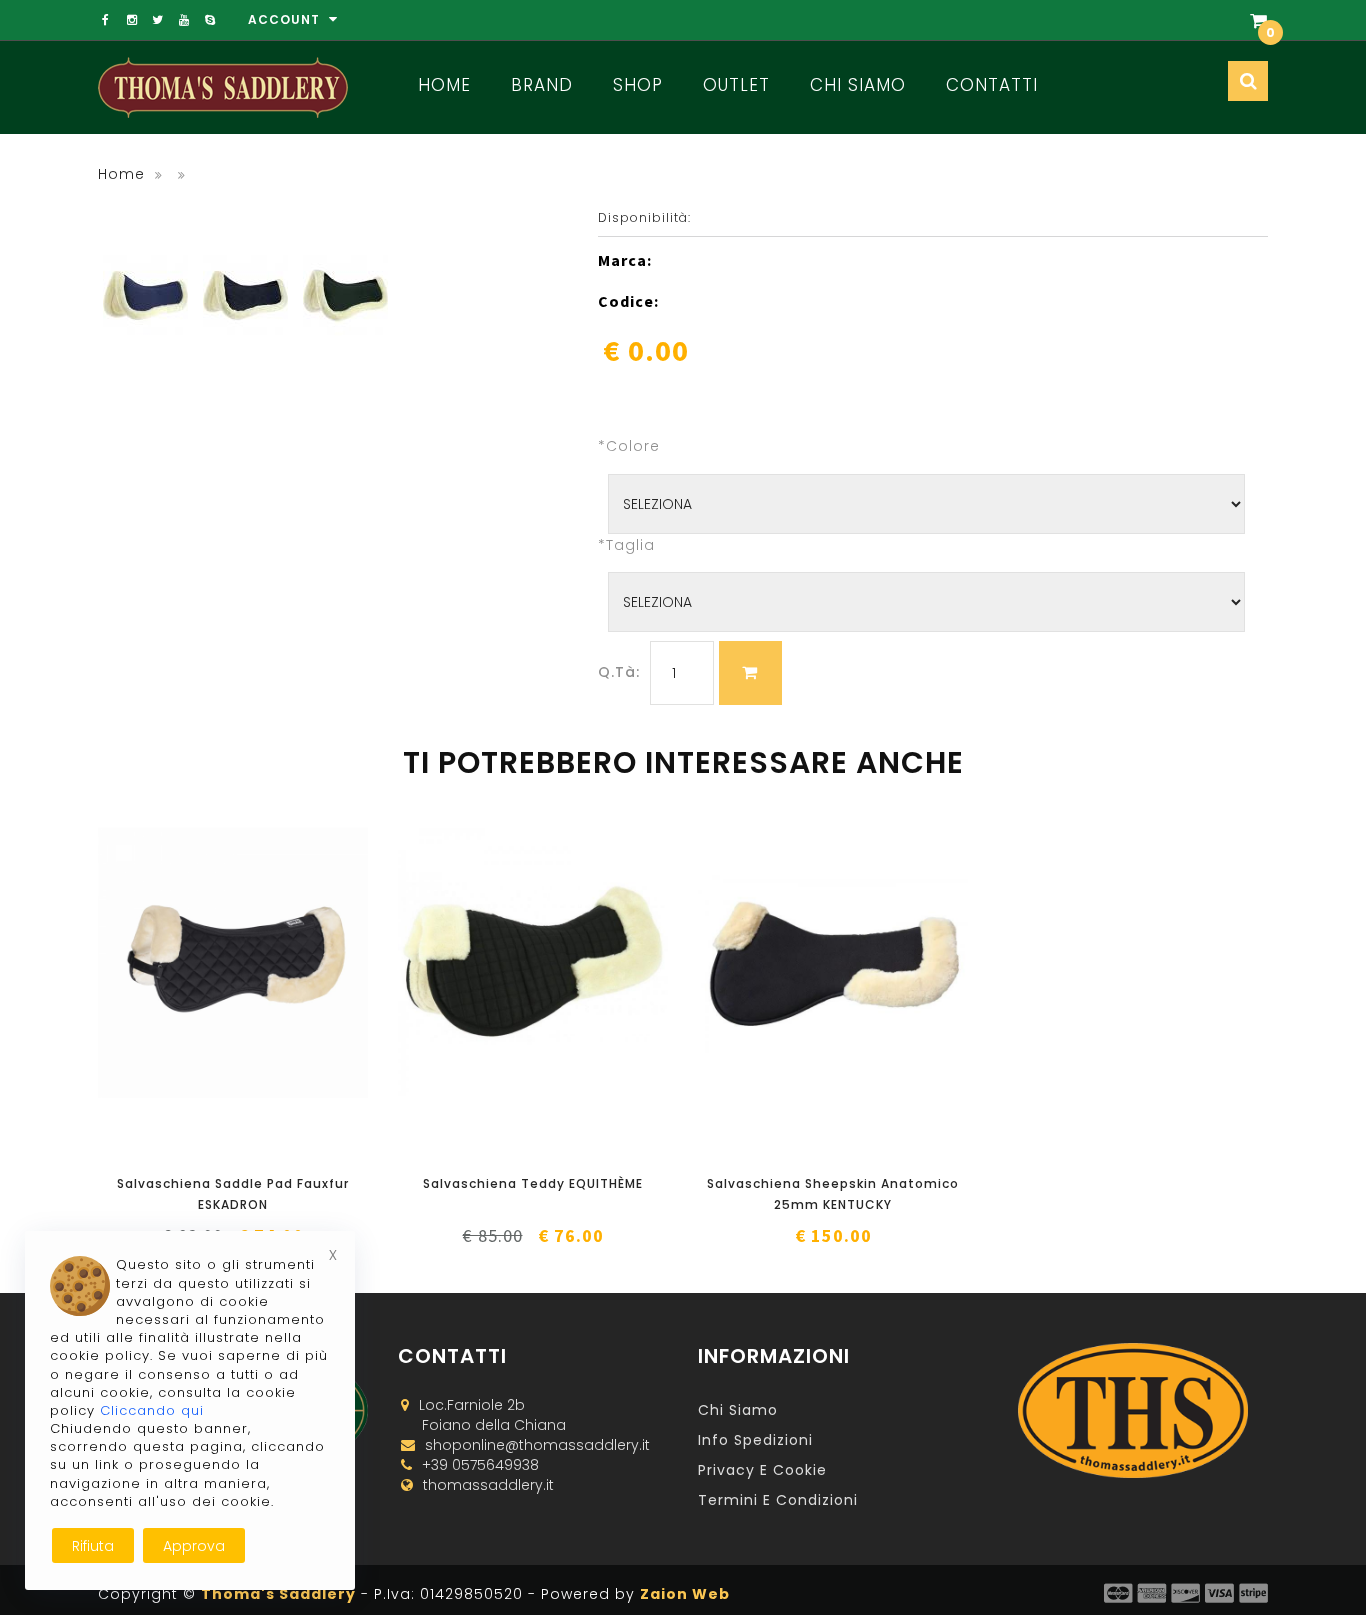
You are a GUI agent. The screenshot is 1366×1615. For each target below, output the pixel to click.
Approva (194, 1546)
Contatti (992, 85)
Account (286, 19)
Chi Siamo (858, 85)
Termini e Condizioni (778, 1500)
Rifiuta (93, 1546)
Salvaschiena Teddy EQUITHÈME (533, 1183)
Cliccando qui (152, 1410)
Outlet (736, 85)
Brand (542, 85)
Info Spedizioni (755, 1440)
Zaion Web (685, 1594)
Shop (638, 85)
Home (444, 85)
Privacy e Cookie (762, 1470)
